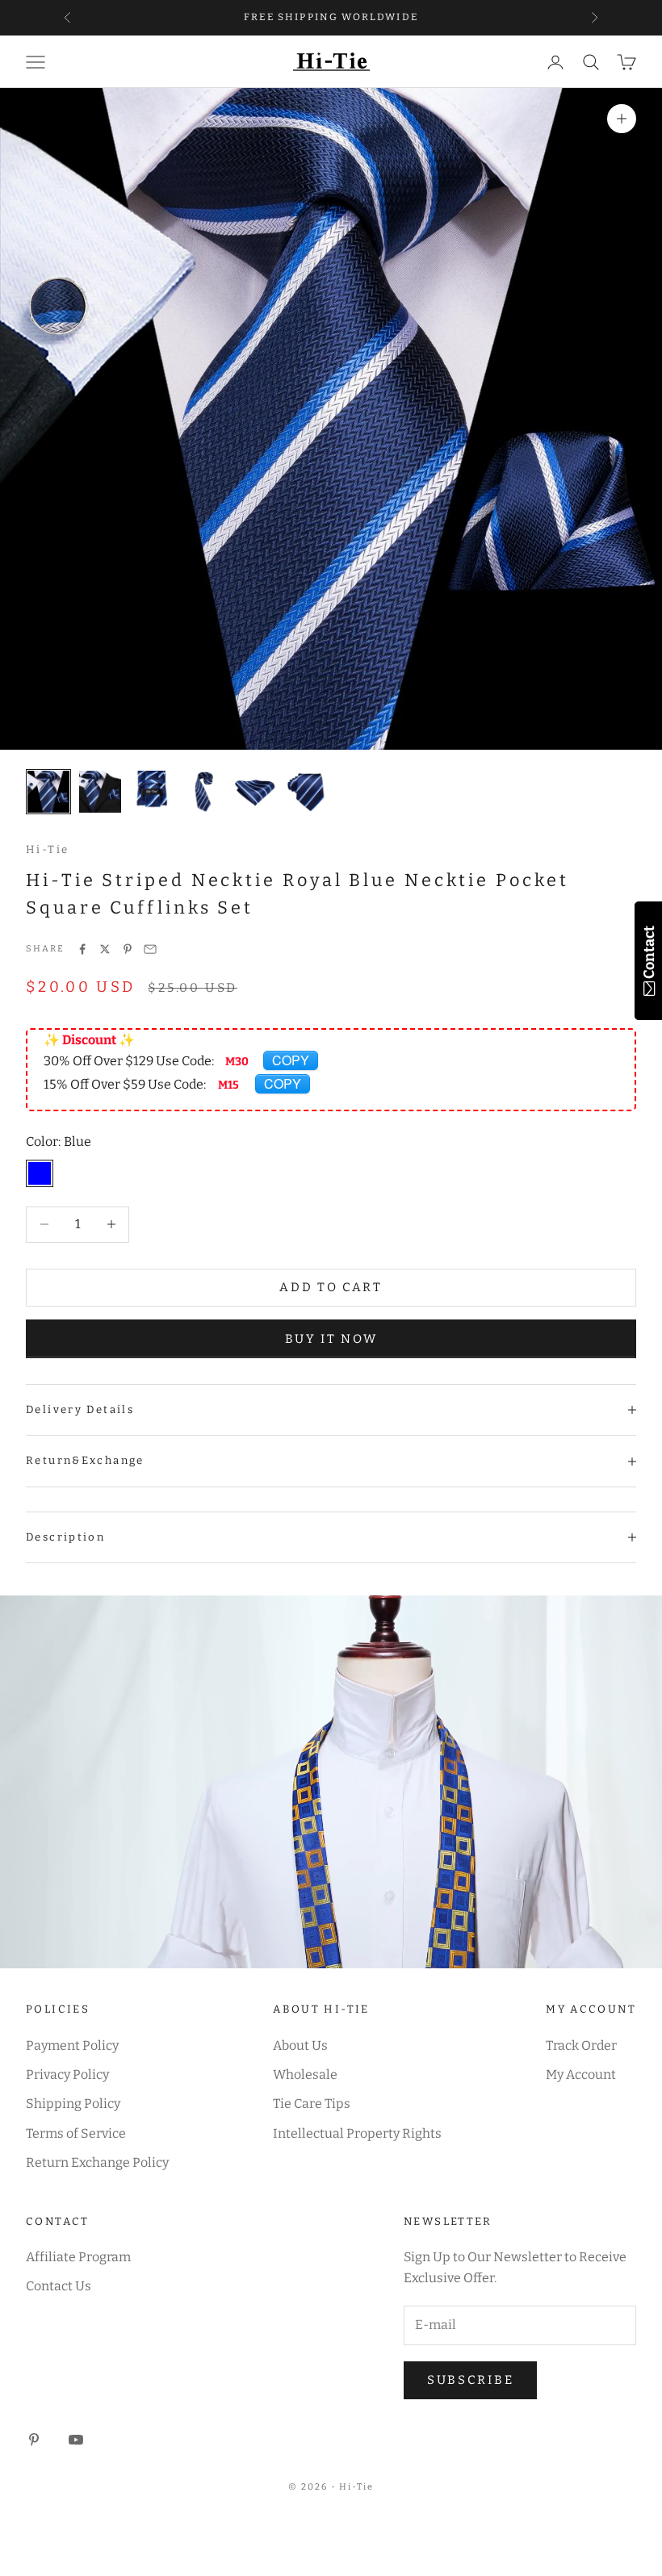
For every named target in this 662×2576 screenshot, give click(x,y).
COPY (291, 1060)
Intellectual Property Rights (357, 2133)
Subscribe (470, 2380)
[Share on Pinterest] (128, 949)
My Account (581, 2074)
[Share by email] (150, 949)
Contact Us (59, 2286)
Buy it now (331, 1339)
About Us (300, 2045)
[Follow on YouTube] (76, 2440)
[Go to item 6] (307, 792)
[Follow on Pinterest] (34, 2440)
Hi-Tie (47, 849)
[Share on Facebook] (82, 949)
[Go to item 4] (203, 792)
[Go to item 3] (152, 792)
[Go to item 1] (48, 792)
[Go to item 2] (100, 792)
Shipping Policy (73, 2103)
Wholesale (305, 2074)
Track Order (581, 2045)
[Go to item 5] (255, 792)
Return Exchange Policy (97, 2162)
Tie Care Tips (312, 2103)
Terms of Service (76, 2133)
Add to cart (331, 1287)
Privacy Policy (67, 2074)
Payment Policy (72, 2045)
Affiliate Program (78, 2257)
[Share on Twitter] (105, 949)
